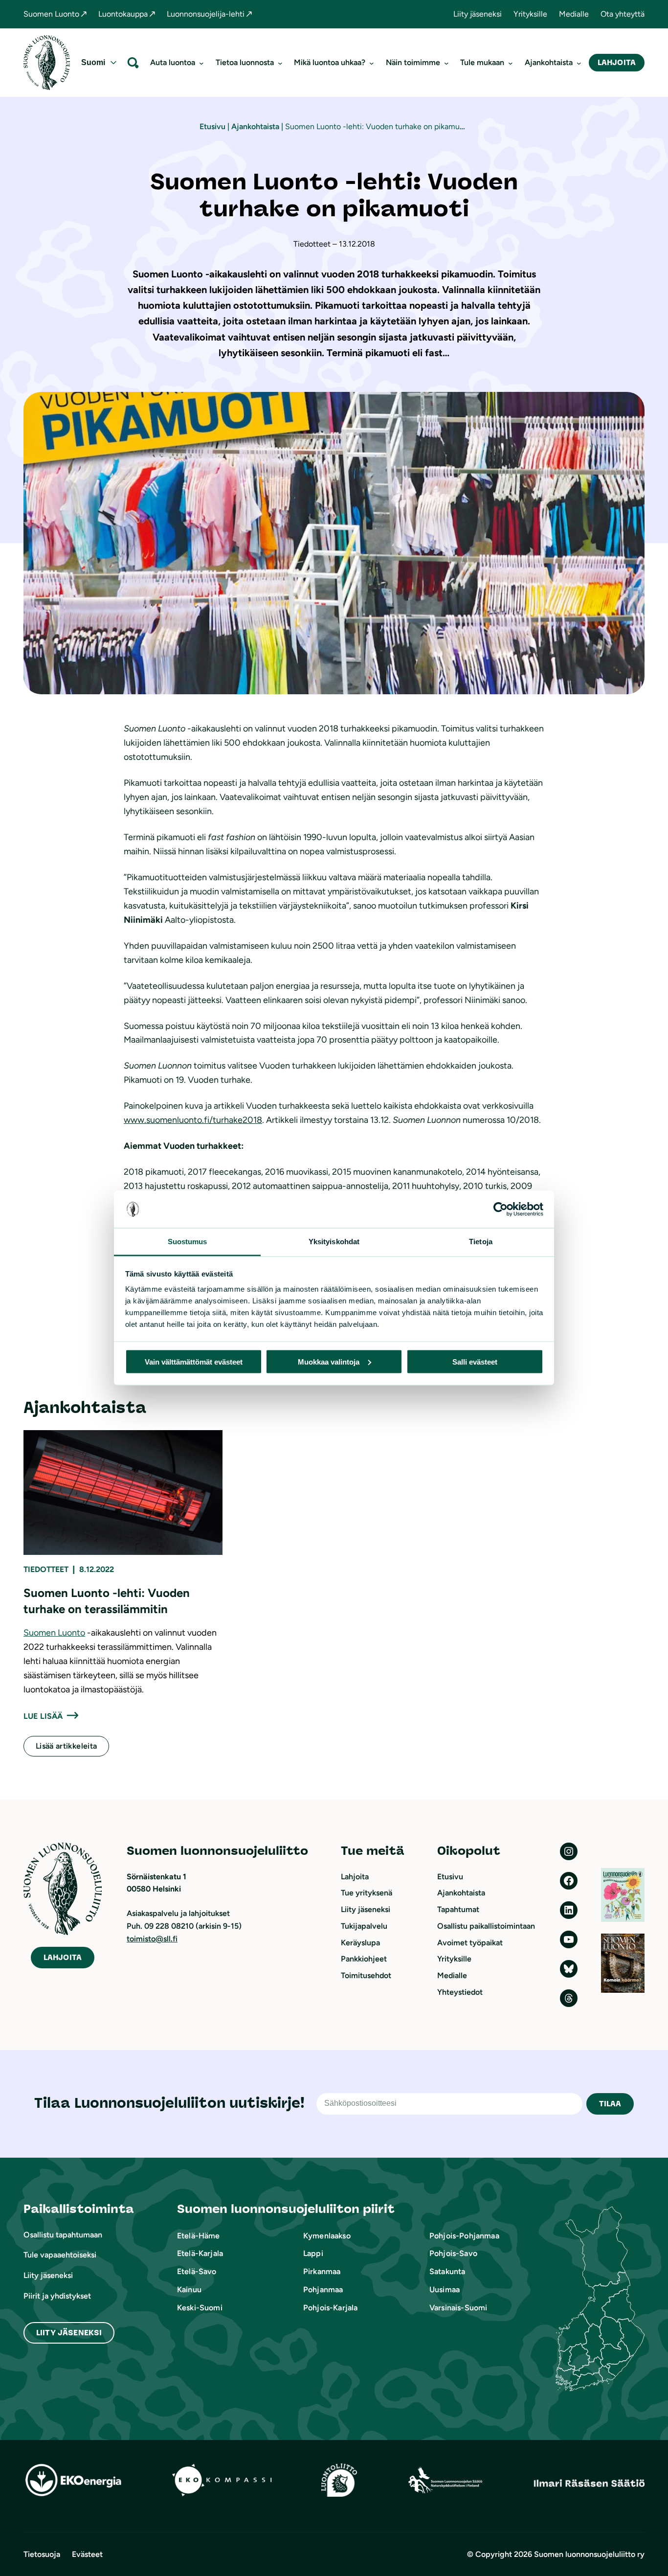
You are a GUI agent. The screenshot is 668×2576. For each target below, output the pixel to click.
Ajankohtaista (255, 126)
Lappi (313, 2253)
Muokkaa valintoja (329, 1361)
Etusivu (212, 126)
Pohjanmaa (323, 2290)
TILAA (610, 2104)
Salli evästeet (475, 1361)
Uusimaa (445, 2290)
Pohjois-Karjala (330, 2308)
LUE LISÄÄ (43, 1716)
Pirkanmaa (322, 2271)
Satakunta (447, 2271)
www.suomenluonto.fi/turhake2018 (193, 1120)
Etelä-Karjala (200, 2253)
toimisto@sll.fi (152, 1939)
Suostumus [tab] (188, 1242)
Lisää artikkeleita (66, 1746)
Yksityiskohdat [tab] (334, 1242)
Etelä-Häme (199, 2236)
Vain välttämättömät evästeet (194, 1361)
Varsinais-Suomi (458, 2308)
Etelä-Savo (197, 2271)
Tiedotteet (46, 1569)
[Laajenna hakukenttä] (133, 62)
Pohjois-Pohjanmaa (464, 2236)
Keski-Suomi (200, 2308)
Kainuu (189, 2290)
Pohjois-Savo (453, 2253)
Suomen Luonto (54, 1633)
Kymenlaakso (327, 2236)
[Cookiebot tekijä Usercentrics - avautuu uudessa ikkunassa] (501, 1209)
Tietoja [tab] (481, 1242)
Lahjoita (617, 62)
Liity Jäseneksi (69, 2333)
